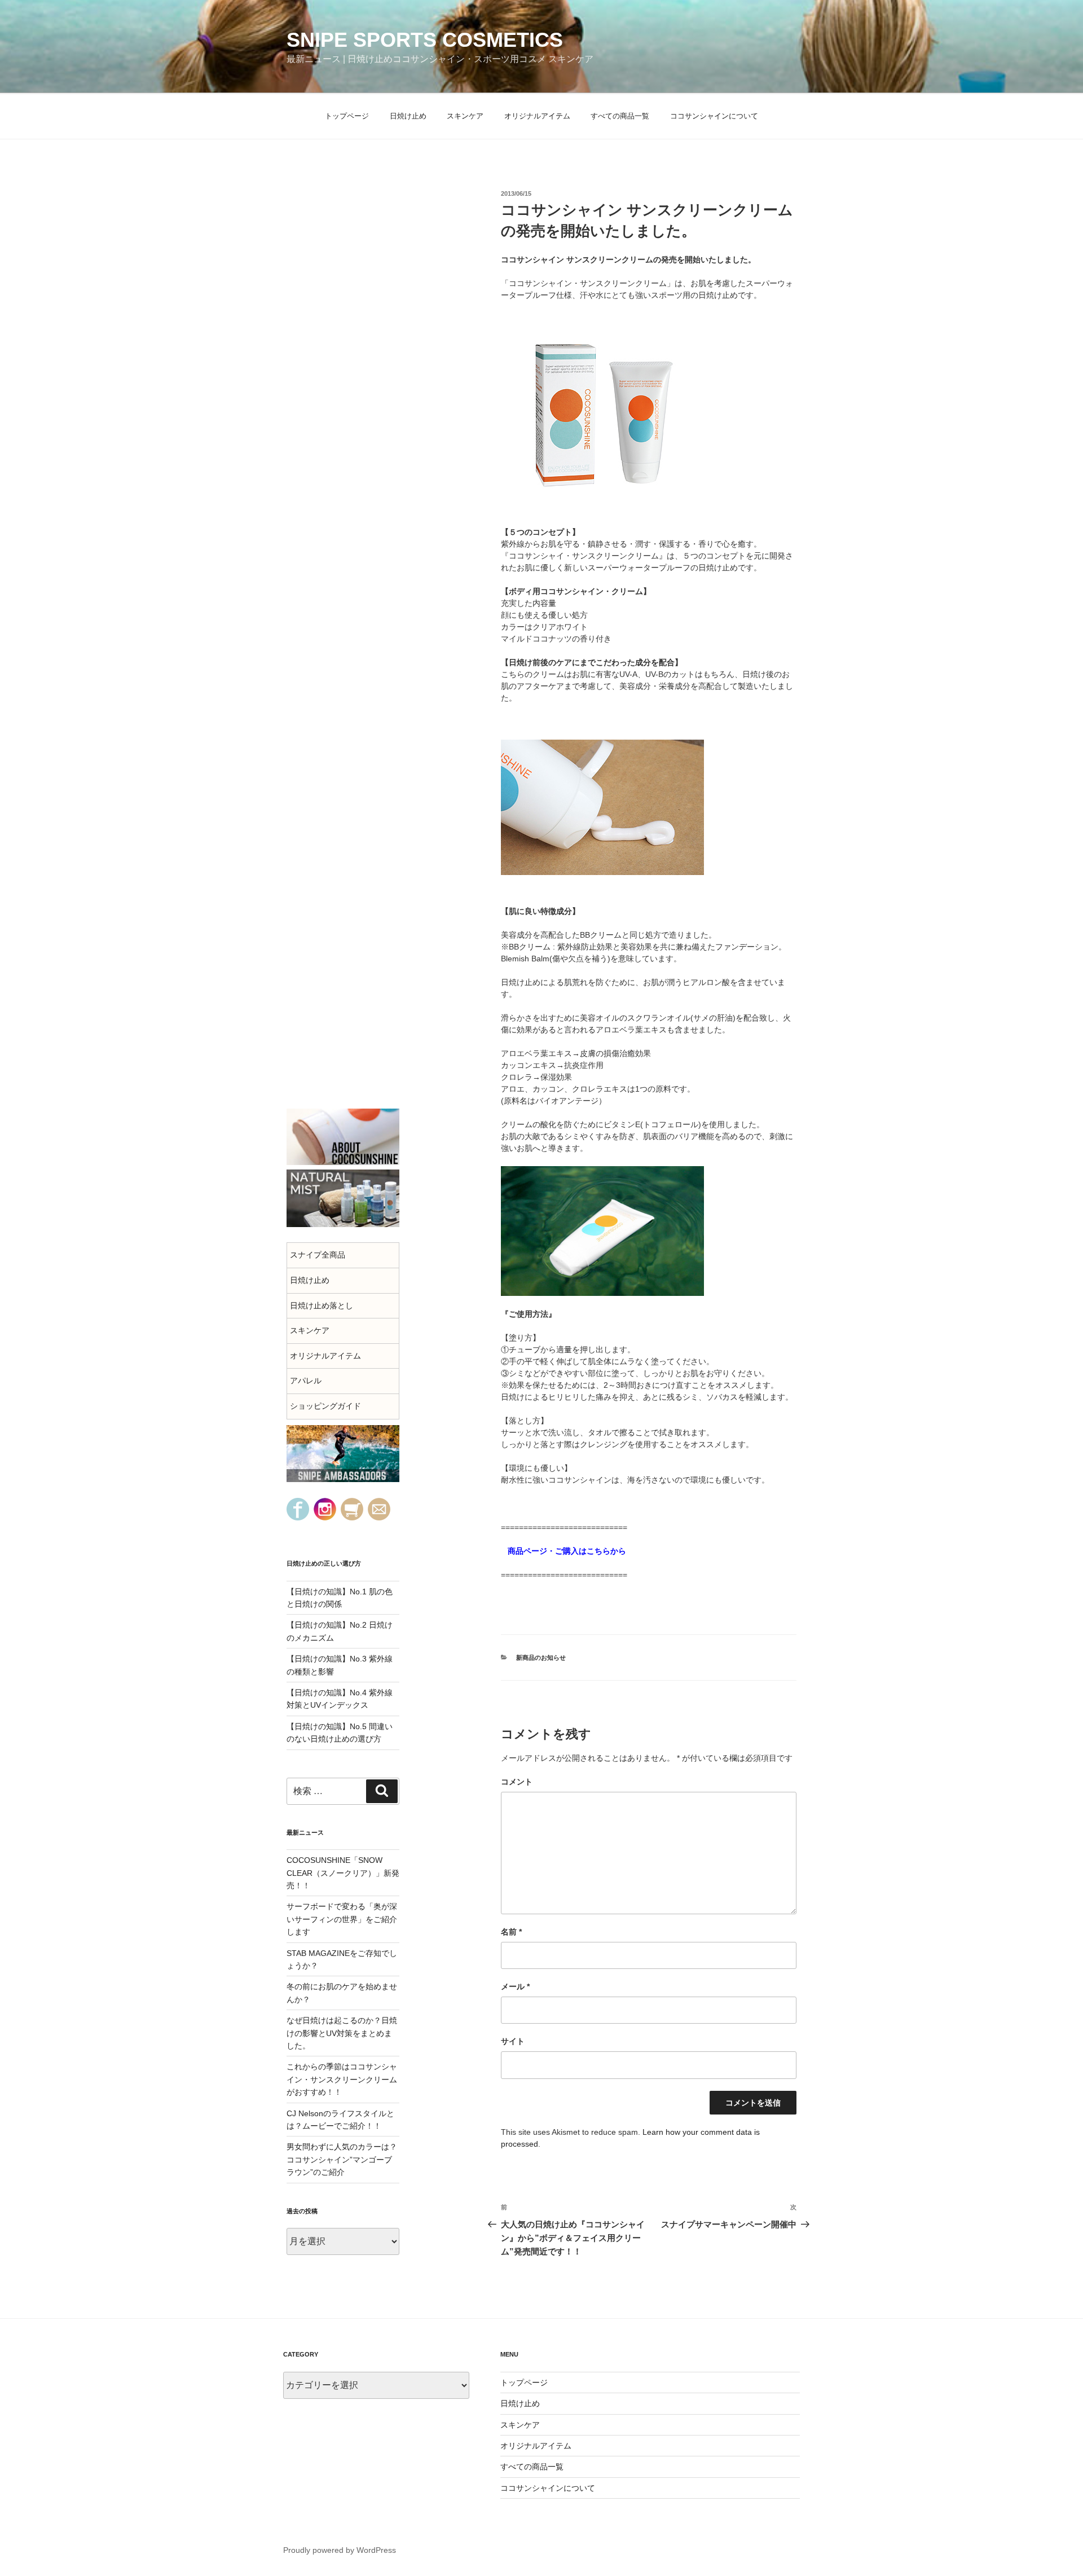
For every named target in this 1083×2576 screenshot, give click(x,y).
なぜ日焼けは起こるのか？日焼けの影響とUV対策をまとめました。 (342, 2033)
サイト (513, 2041)
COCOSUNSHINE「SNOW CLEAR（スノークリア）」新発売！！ (343, 1873)
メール (515, 1986)
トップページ (347, 116)
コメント (517, 1782)
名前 (511, 1932)
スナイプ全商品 (318, 1255)
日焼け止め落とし (322, 1305)
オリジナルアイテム (537, 116)
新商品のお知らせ (541, 1658)
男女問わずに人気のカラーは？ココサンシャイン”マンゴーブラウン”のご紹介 (342, 2159)
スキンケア (465, 116)
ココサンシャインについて (714, 116)
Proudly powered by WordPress (340, 2550)
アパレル (306, 1381)
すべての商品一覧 (620, 116)
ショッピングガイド (325, 1406)
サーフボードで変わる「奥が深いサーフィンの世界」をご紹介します (342, 1919)
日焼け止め (408, 116)
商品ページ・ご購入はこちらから (563, 1551)
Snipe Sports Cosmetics (425, 40)
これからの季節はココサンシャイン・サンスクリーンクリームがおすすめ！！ (342, 2079)
